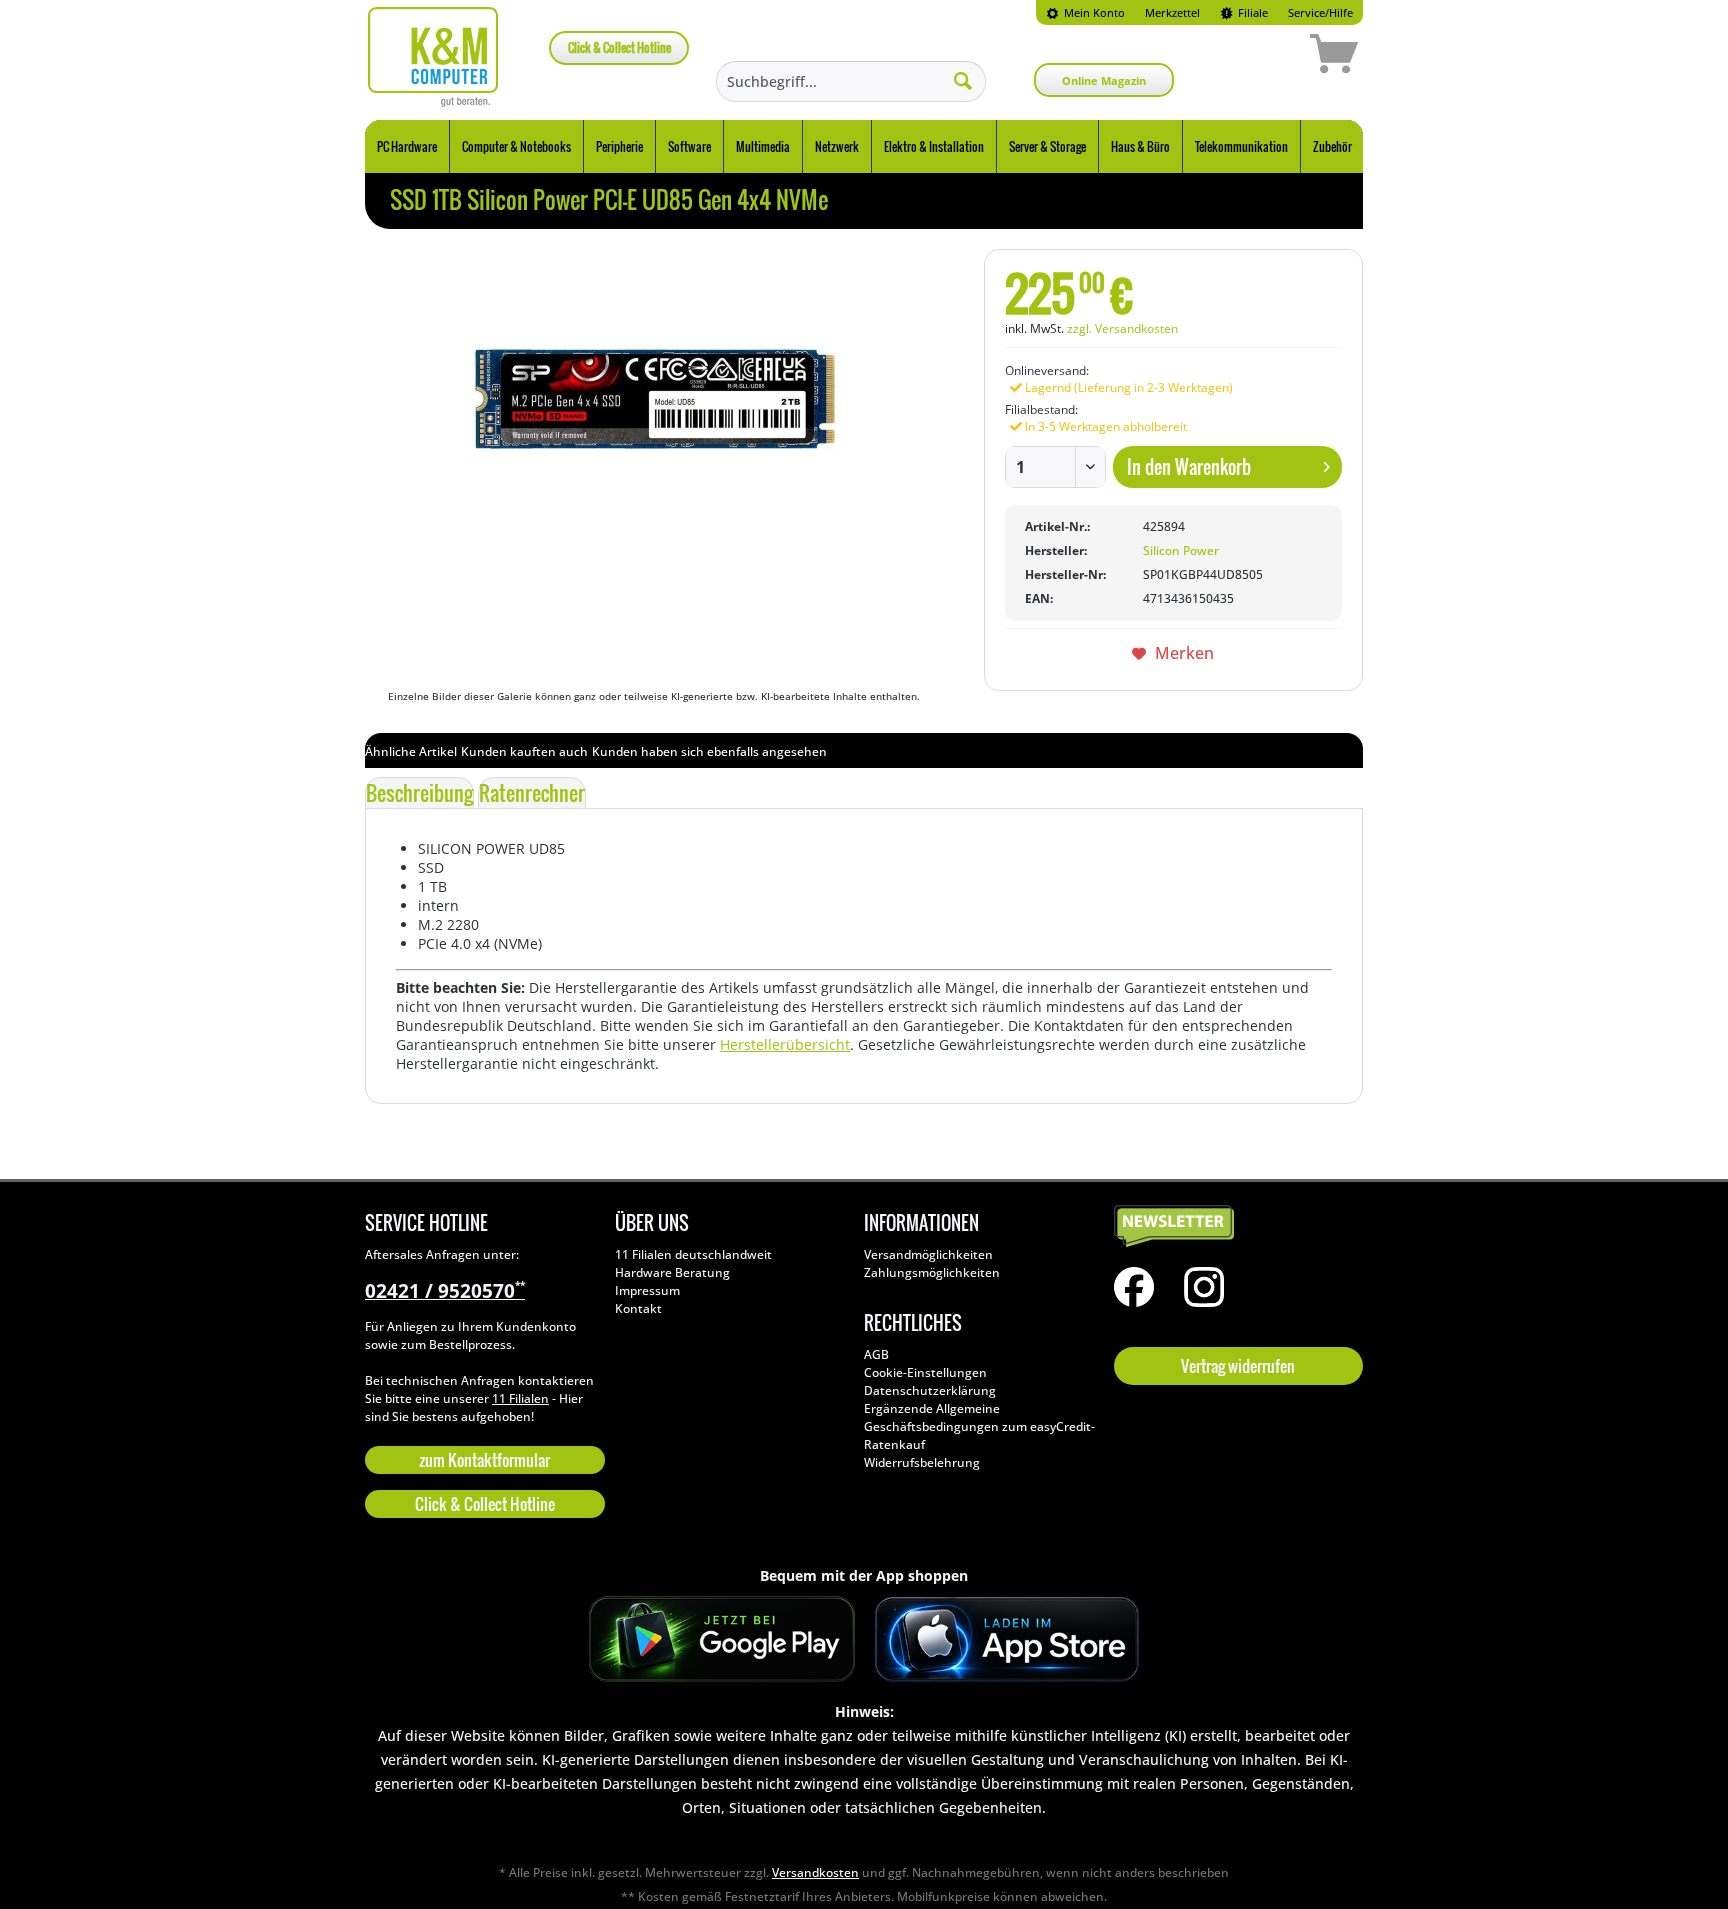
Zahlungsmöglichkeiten (932, 1272)
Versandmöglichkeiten (928, 1254)
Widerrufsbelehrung (922, 1462)
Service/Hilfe (1320, 12)
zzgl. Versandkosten (1122, 328)
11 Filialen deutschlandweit (693, 1254)
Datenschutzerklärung (930, 1390)
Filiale (1251, 12)
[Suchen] (963, 80)
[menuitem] (1085, 12)
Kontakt (638, 1308)
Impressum (647, 1290)
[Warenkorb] (1263, 57)
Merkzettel (1172, 12)
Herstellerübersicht (785, 1044)
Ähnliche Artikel (411, 751)
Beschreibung (419, 793)
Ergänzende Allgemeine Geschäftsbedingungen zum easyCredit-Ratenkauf (979, 1426)
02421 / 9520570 (445, 1291)
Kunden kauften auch (524, 751)
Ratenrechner (532, 793)
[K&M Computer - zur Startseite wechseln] (433, 57)
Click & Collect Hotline (619, 47)
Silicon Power (1181, 550)
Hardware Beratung (672, 1272)
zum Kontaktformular (484, 1460)
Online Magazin (1104, 80)
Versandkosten (815, 1872)
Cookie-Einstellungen (925, 1372)
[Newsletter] (1234, 1227)
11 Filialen (520, 1398)
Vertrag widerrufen (1238, 1366)
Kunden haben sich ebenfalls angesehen (709, 751)
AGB (876, 1354)
